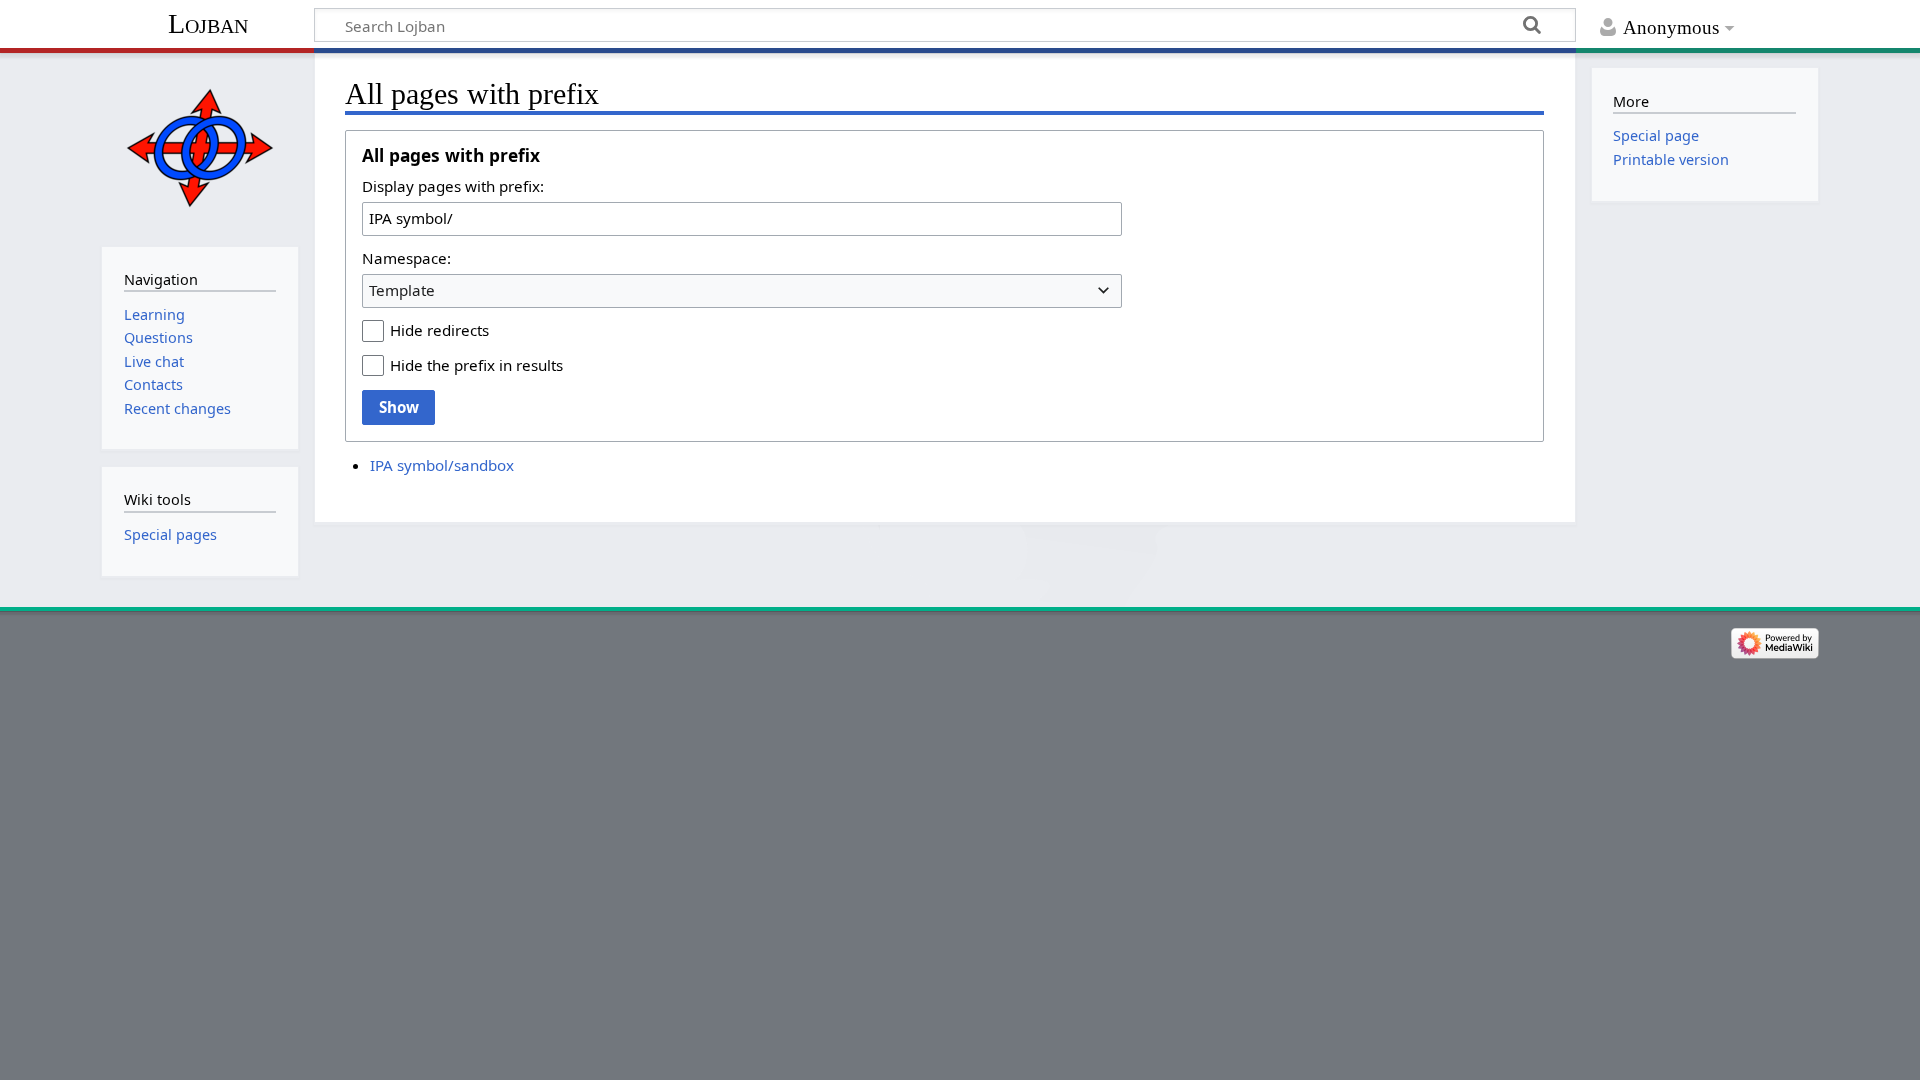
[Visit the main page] (199, 147)
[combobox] (742, 291)
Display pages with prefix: (453, 186)
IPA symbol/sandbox (442, 465)
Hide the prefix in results (476, 365)
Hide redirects (439, 330)
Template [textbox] (402, 290)
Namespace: (406, 258)
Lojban (208, 23)
